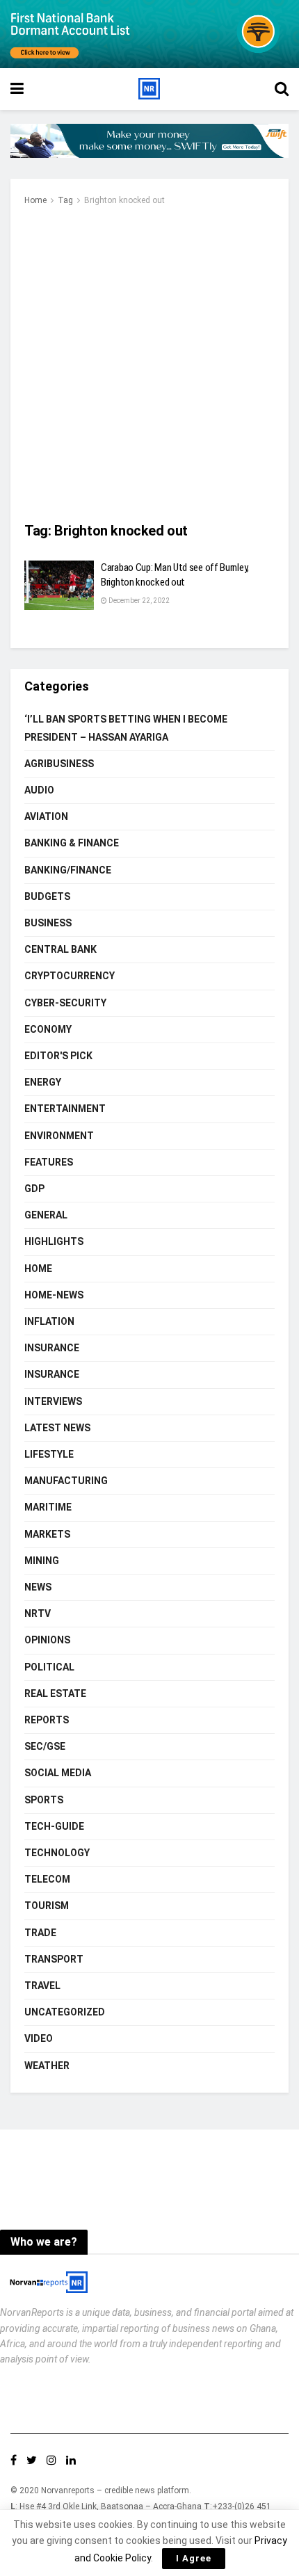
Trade (40, 1933)
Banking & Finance (72, 843)
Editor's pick (58, 1056)
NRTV (38, 1613)
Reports (47, 1720)
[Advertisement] (149, 365)
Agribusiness (59, 764)
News (38, 1587)
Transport (54, 1959)
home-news (54, 1295)
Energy (43, 1082)
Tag (65, 200)
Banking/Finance (68, 870)
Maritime (48, 1507)
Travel (42, 1986)
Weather (47, 2066)
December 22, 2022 (138, 601)
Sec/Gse (45, 1746)
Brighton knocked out (124, 200)
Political (49, 1667)
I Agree (194, 2558)
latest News (57, 1428)
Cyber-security (65, 1003)
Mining (42, 1561)
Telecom (47, 1879)
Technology (57, 1853)
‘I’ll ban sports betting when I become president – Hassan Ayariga (126, 728)
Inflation (49, 1321)
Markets (47, 1534)
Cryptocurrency (70, 976)
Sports (44, 1800)
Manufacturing (66, 1481)
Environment (59, 1136)
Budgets (47, 896)
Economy (48, 1029)
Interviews (53, 1401)
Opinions (47, 1640)
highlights (54, 1241)
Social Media (58, 1773)
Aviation (46, 816)
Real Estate (55, 1693)
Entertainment (65, 1109)
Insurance (52, 1348)
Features (49, 1162)
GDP (34, 1189)
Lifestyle (49, 1454)
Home (35, 200)
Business (48, 923)
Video (39, 2038)
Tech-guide (54, 1826)
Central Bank (60, 949)
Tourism (47, 1906)
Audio (39, 790)
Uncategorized (65, 2012)
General (46, 1215)
